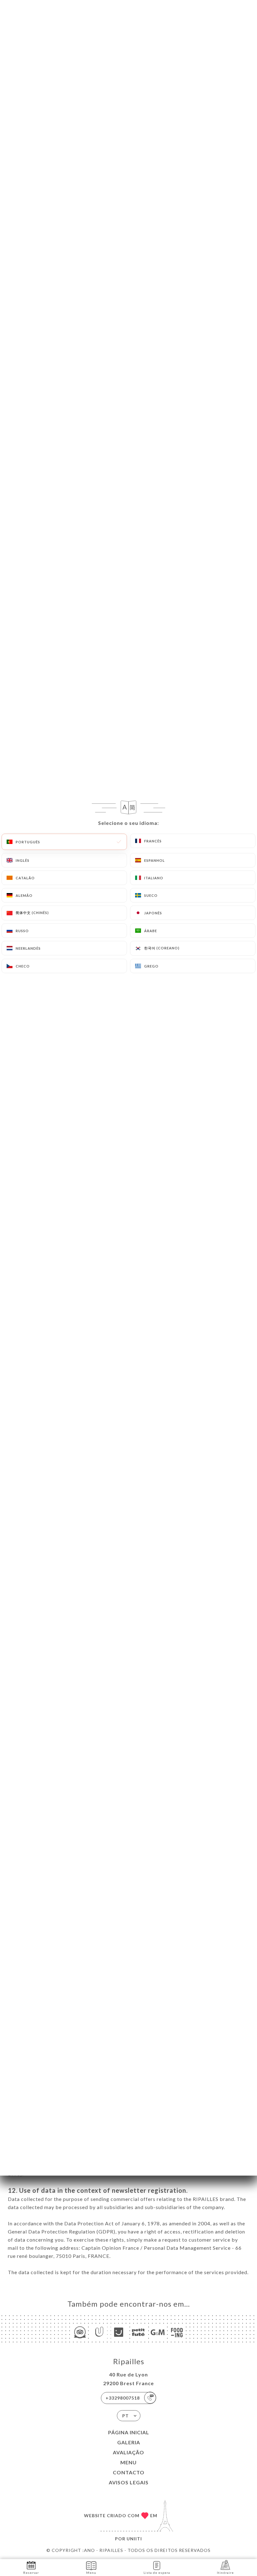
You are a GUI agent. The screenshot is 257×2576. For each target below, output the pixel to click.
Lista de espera (157, 2573)
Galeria (129, 2442)
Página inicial (129, 2432)
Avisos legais (129, 2482)
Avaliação (128, 2452)
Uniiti (134, 2539)
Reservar (31, 2573)
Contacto (129, 2472)
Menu (128, 2462)
